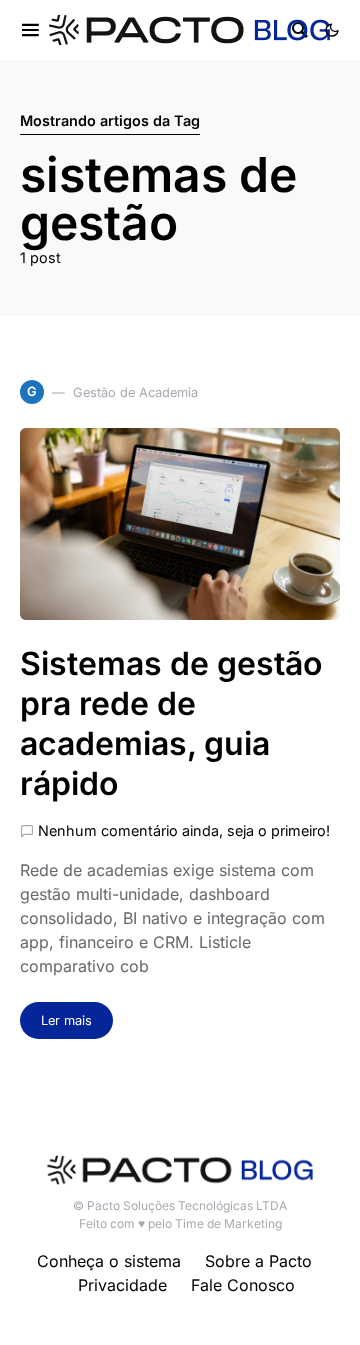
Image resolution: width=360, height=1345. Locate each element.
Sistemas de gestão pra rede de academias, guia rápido (171, 723)
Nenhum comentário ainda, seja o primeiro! (184, 830)
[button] (332, 30)
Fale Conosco (243, 1285)
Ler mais (66, 1020)
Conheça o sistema (109, 1261)
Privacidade (122, 1285)
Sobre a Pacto (258, 1261)
